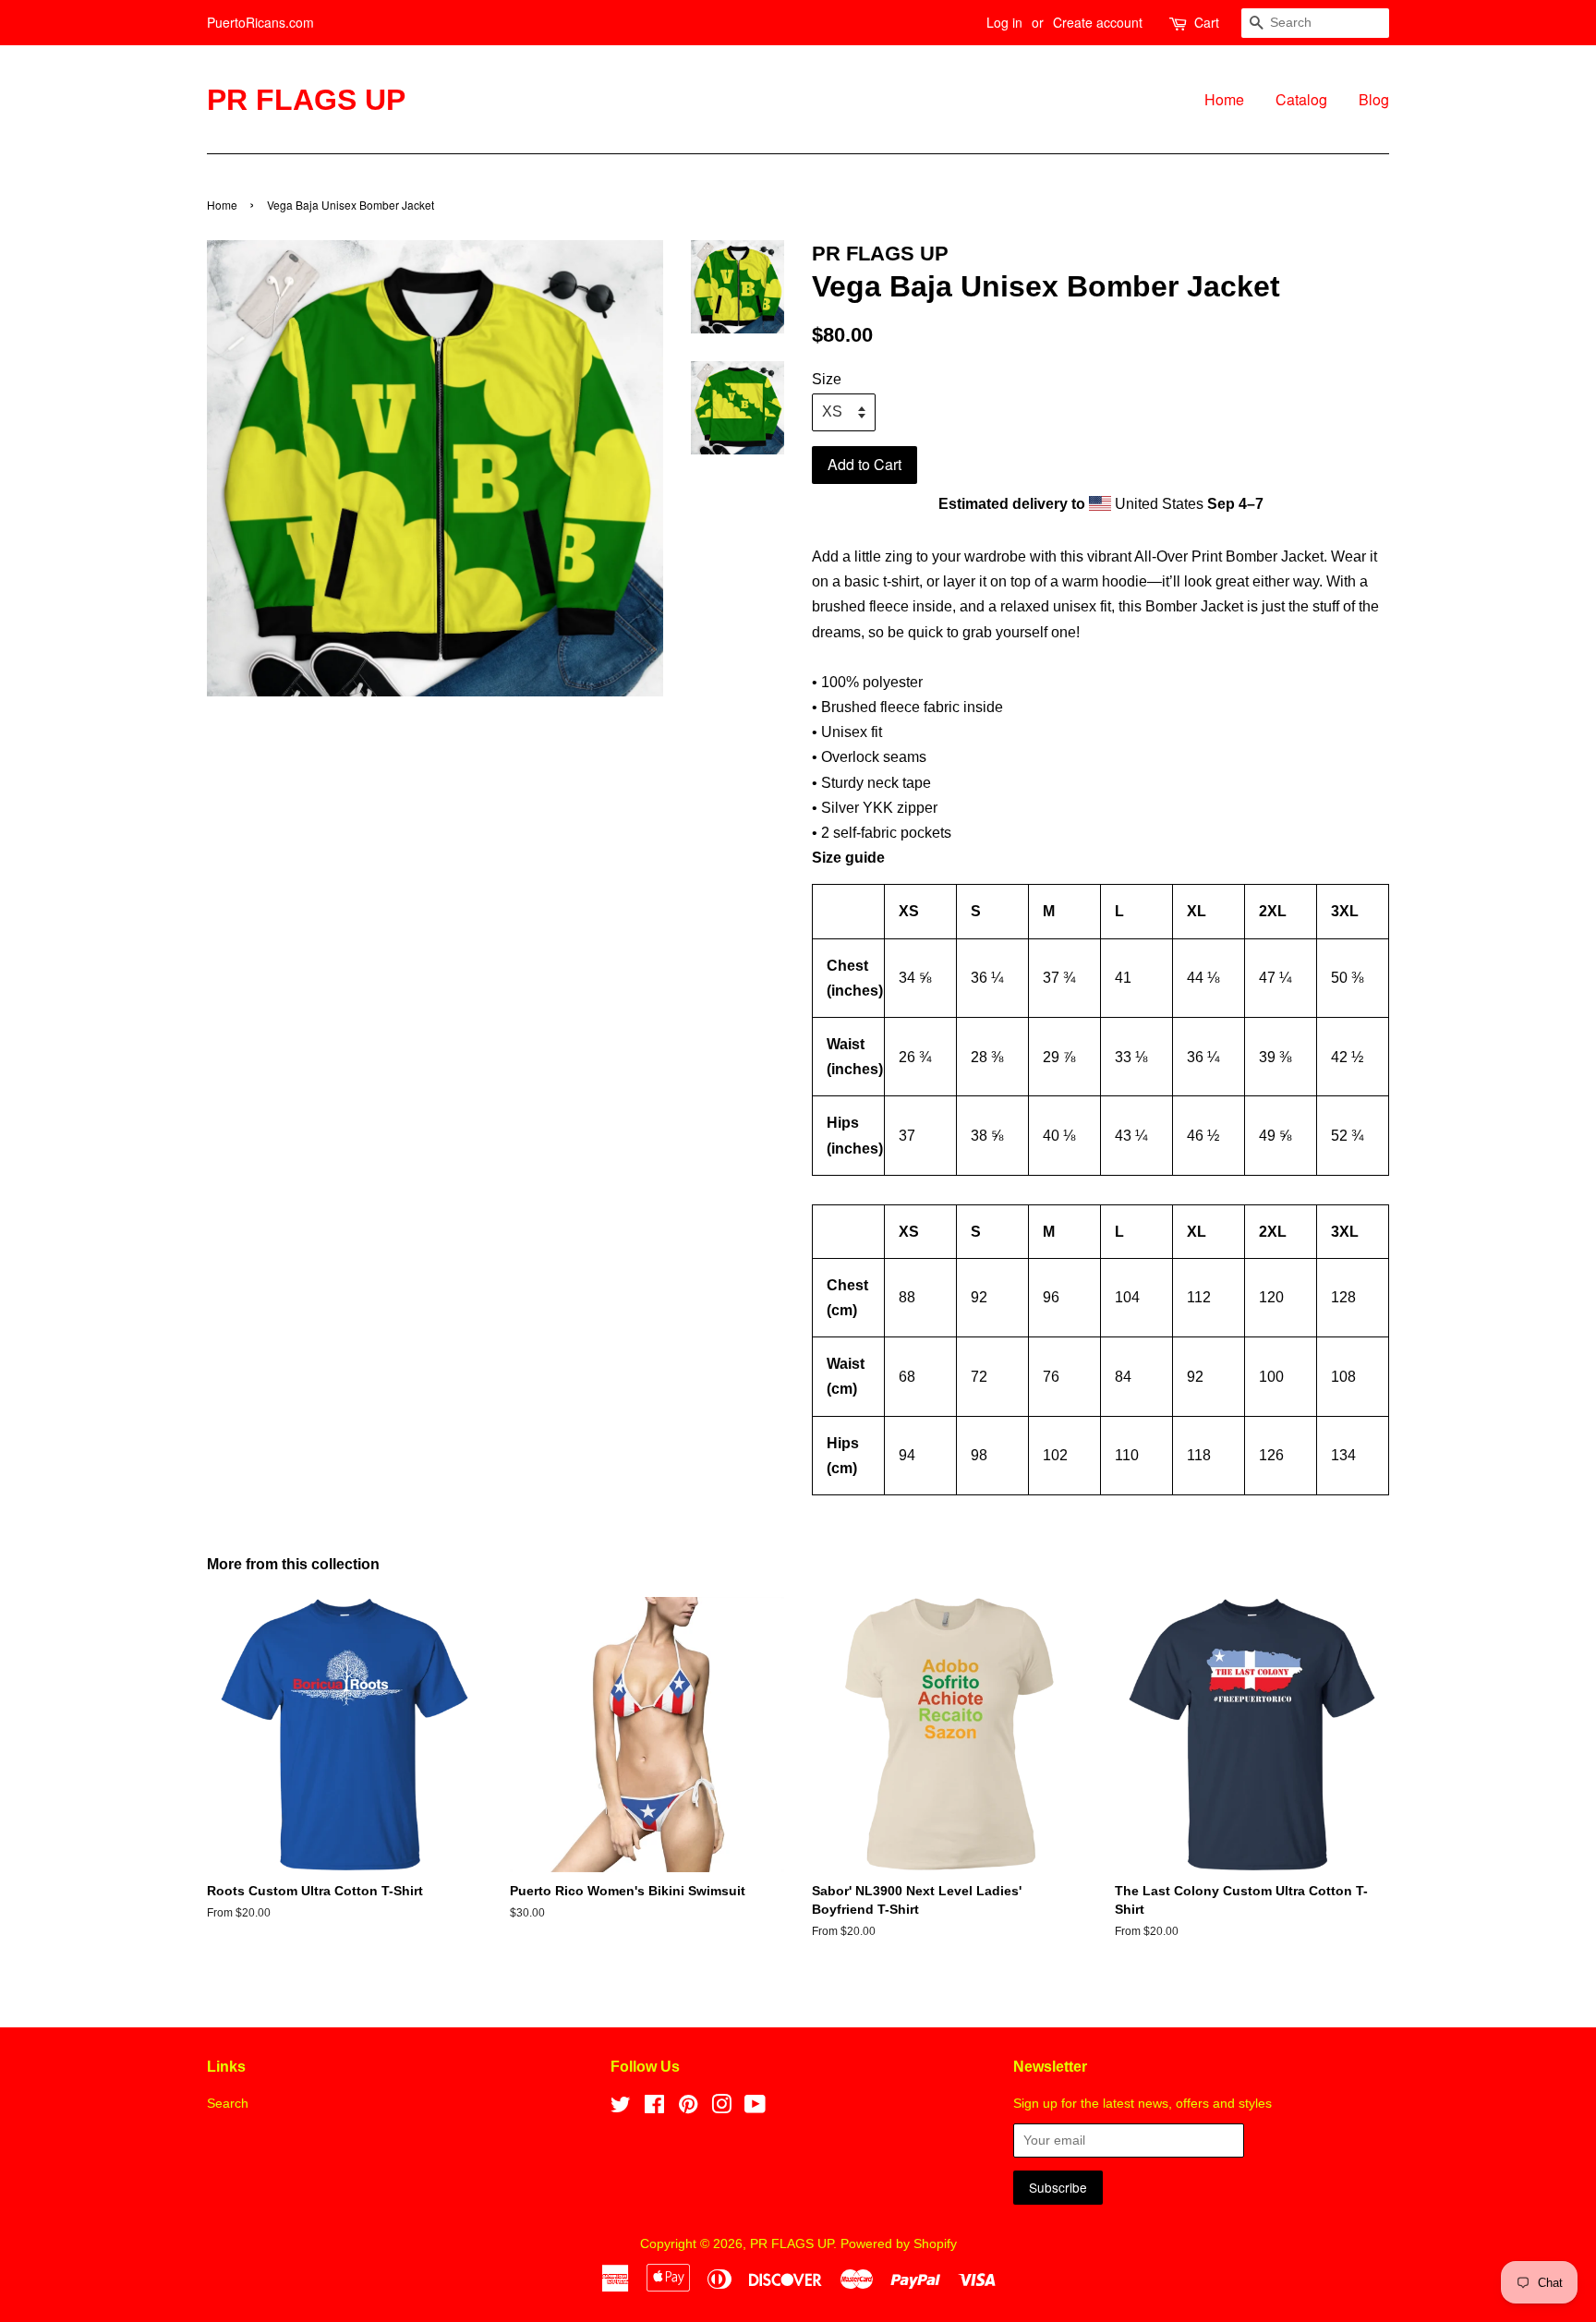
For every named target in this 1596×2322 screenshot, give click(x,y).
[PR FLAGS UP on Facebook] (654, 2108)
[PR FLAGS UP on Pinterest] (688, 2108)
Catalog (1301, 99)
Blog (1374, 99)
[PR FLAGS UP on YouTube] (755, 2108)
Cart (1207, 22)
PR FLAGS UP (306, 100)
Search (228, 2104)
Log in (1004, 22)
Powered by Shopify (899, 2244)
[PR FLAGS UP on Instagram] (721, 2108)
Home (1224, 99)
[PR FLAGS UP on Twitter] (621, 2108)
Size (827, 379)
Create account (1098, 22)
